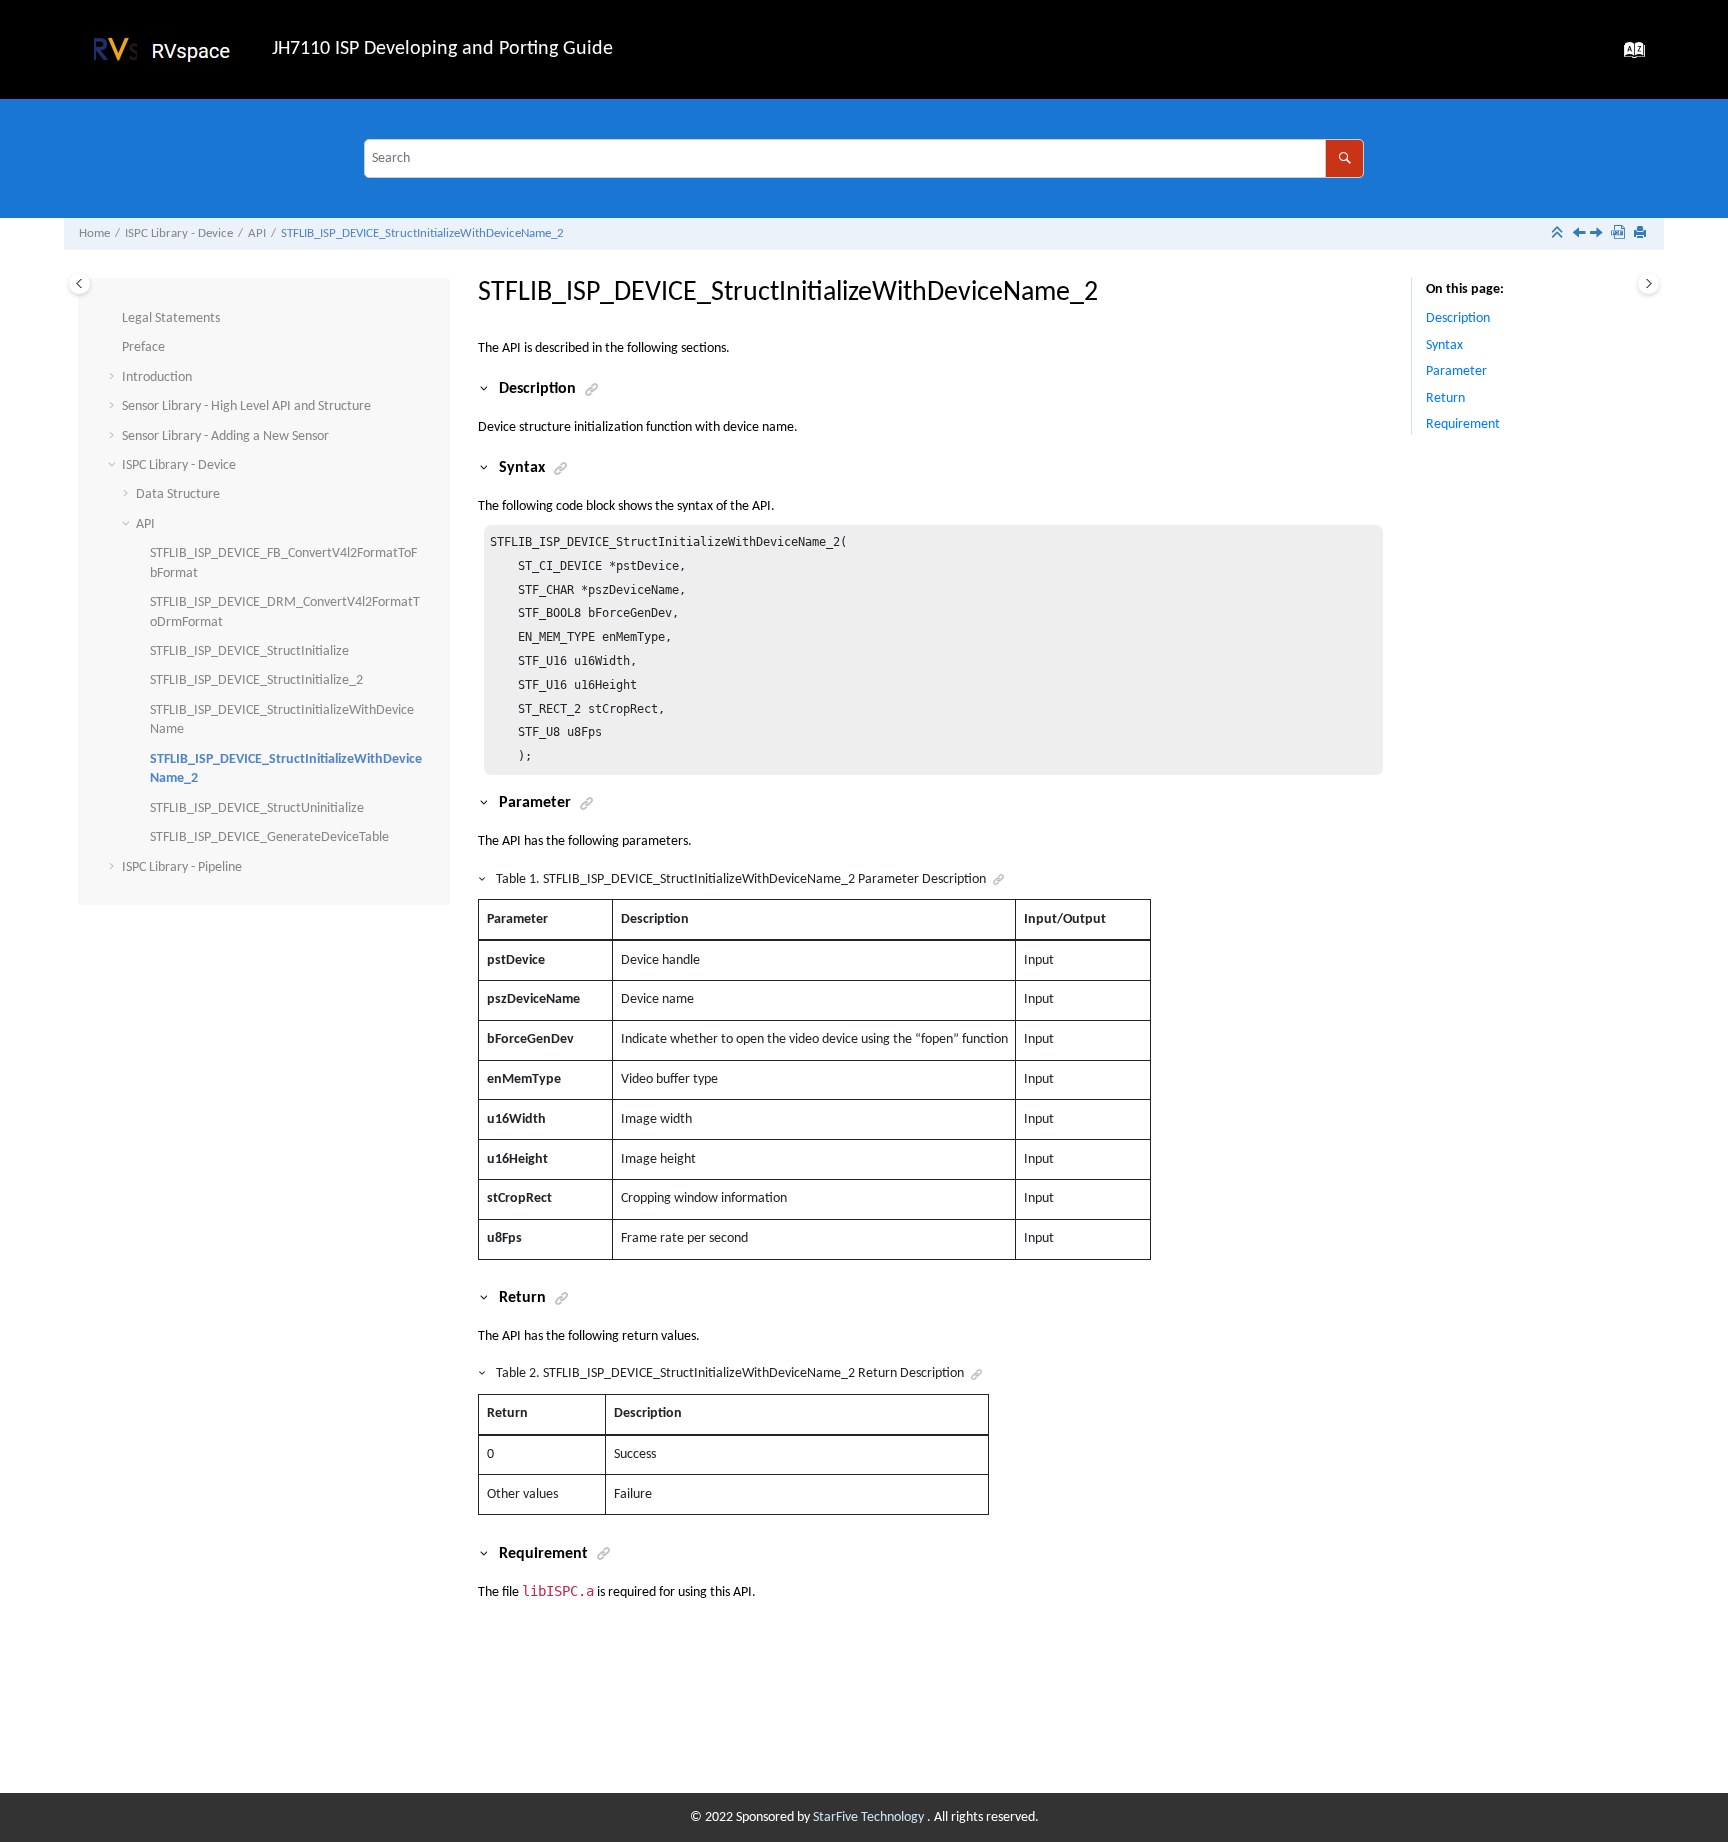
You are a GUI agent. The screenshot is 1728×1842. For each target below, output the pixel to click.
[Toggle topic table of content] (1648, 283)
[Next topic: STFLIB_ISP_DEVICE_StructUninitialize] (1598, 235)
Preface (143, 347)
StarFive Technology (870, 1817)
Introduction (157, 377)
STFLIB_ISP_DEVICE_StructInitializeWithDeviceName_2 (422, 234)
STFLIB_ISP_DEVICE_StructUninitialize (257, 808)
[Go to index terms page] (1628, 56)
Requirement (1463, 424)
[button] (114, 319)
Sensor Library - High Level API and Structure (246, 406)
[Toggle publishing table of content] (79, 283)
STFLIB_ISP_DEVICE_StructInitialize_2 (256, 680)
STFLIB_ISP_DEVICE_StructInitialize (249, 651)
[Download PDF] (1620, 234)
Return (1445, 398)
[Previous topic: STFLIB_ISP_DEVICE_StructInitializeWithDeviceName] (1581, 235)
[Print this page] (1642, 234)
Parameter (1456, 371)
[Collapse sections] (1559, 234)
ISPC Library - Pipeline (182, 867)
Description (1458, 318)
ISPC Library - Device (179, 234)
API (257, 234)
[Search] (1344, 158)
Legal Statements (171, 318)
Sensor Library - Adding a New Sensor (225, 436)
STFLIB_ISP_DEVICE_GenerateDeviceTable (269, 837)
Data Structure (178, 494)
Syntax (1444, 345)
